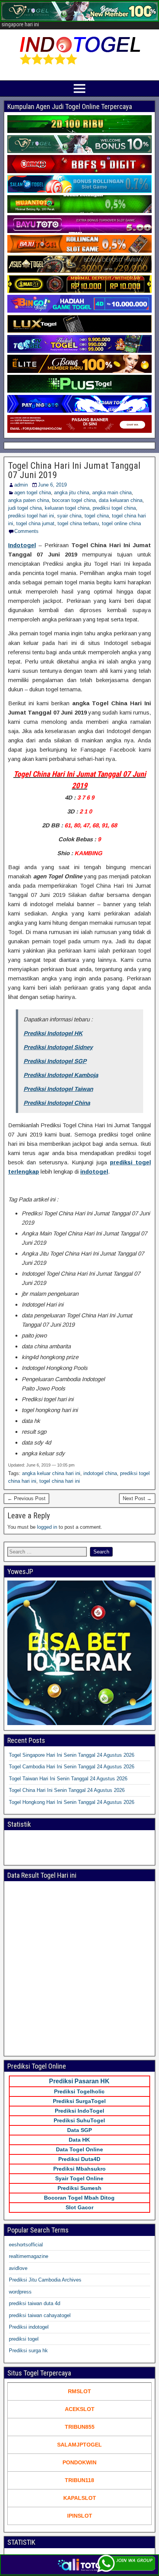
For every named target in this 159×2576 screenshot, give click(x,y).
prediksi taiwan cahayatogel (40, 2315)
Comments (26, 531)
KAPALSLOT (80, 2498)
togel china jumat (35, 523)
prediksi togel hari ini (31, 516)
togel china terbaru (78, 523)
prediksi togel (24, 2339)
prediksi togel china (114, 508)
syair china (69, 516)
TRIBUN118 (79, 2480)
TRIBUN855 (80, 2427)
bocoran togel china (74, 500)
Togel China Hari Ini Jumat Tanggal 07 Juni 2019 (74, 470)
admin (21, 485)
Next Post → (137, 1498)
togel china (97, 516)
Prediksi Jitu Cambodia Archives (45, 2280)
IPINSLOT (80, 2516)
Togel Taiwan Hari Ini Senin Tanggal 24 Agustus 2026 (68, 1779)
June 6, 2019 (52, 485)
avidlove (18, 2268)
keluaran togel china (67, 508)
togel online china (121, 523)
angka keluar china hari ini (51, 1473)
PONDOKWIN (79, 2462)
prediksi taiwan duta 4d (35, 2303)
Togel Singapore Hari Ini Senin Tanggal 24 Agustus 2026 (72, 1755)
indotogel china (100, 1473)
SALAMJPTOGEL (79, 2445)
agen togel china (33, 493)
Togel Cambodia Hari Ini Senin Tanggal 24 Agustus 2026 (72, 1767)
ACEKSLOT (80, 2409)
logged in (47, 1527)
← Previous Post (26, 1498)
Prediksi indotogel (29, 2327)
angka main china (112, 493)
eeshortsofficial (26, 2245)
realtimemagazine (29, 2256)
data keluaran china (121, 500)
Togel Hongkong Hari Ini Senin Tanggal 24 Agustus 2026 (72, 1802)
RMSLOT (79, 2391)
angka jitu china (72, 493)
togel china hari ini (60, 1481)
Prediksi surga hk (28, 2351)
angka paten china (29, 500)
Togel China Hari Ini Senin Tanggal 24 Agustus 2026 (67, 1790)
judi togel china (25, 508)
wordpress (20, 2292)
